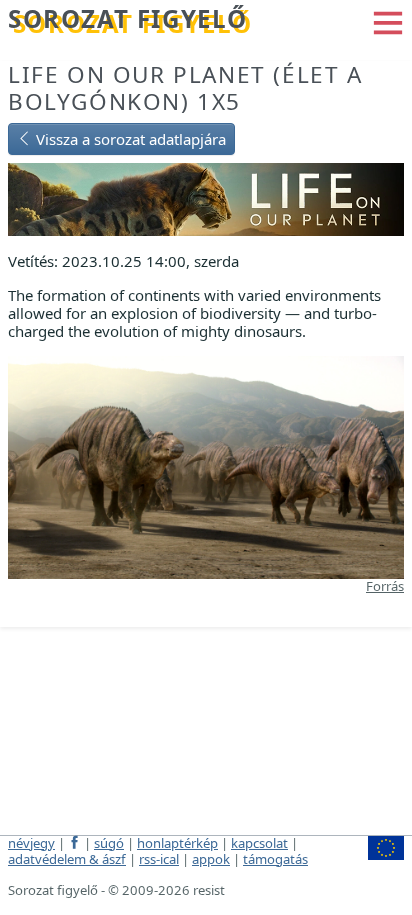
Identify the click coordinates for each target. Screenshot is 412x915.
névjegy (31, 843)
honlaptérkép (177, 843)
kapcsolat (259, 843)
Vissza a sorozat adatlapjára (129, 139)
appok (211, 859)
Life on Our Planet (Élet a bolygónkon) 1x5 (185, 88)
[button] (388, 21)
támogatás (275, 859)
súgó (109, 843)
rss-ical (159, 859)
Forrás (385, 586)
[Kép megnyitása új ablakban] (206, 466)
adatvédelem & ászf (67, 859)
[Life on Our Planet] (206, 198)
